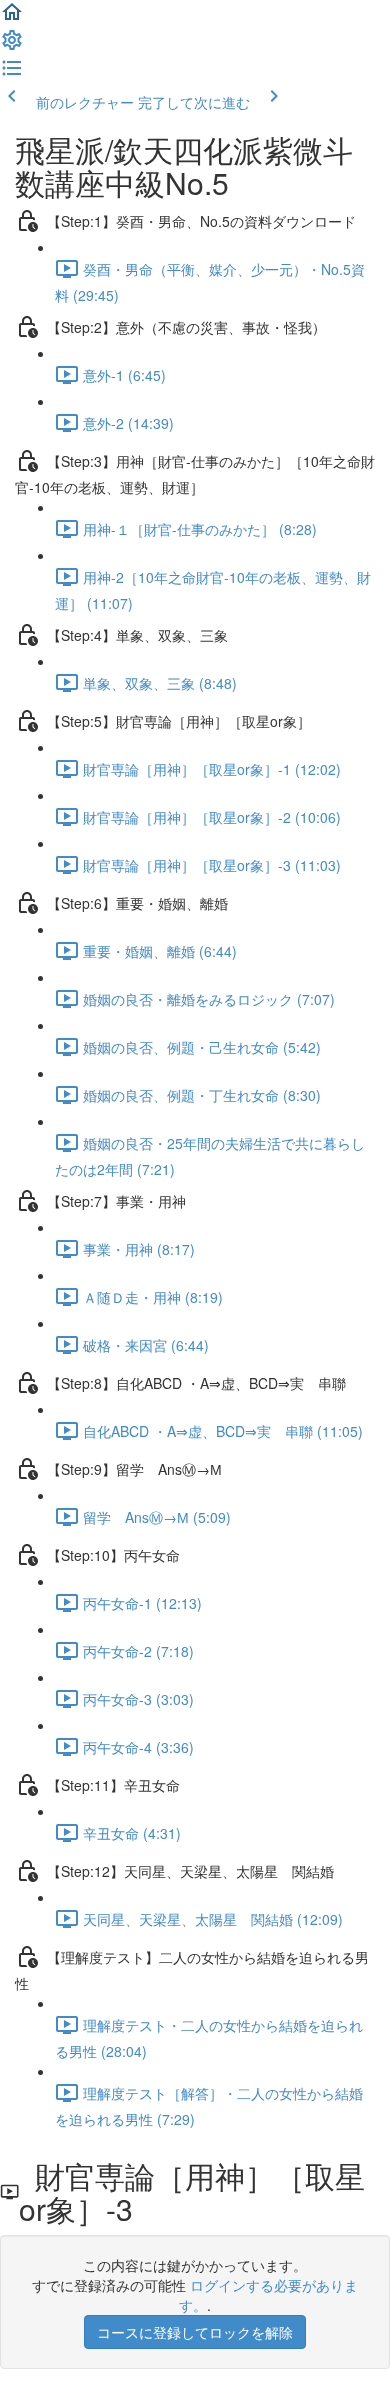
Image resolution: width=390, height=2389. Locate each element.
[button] (12, 18)
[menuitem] (12, 46)
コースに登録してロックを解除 (195, 2332)
